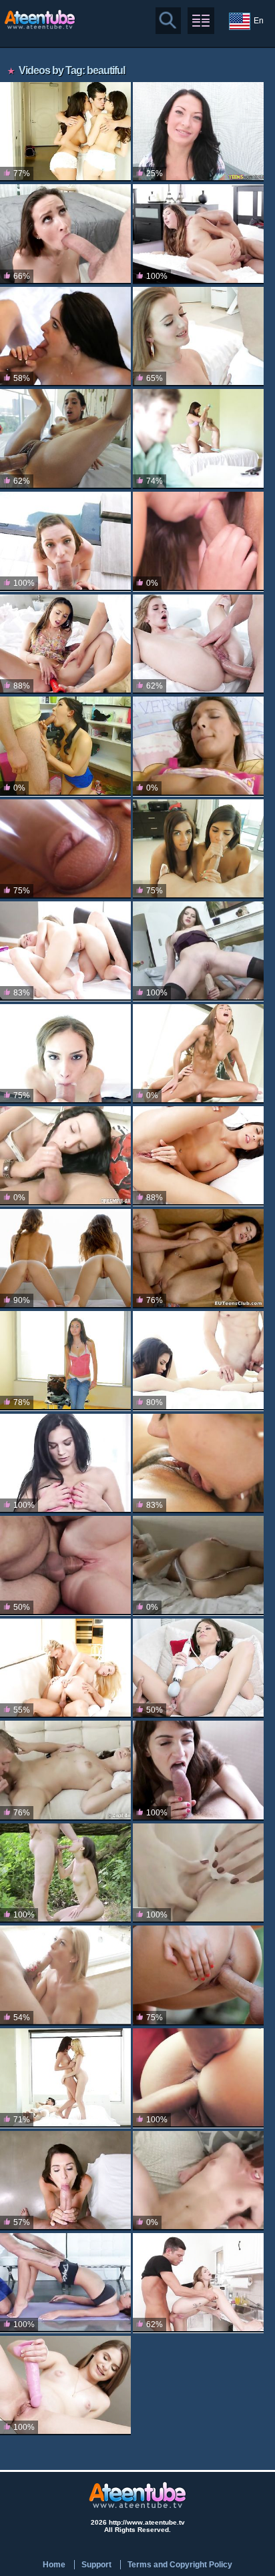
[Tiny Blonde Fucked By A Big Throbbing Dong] (198, 644)
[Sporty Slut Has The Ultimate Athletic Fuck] (65, 2181)
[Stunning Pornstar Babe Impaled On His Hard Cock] (65, 1975)
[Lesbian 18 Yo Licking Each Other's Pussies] (198, 1873)
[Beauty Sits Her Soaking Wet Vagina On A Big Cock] (198, 132)
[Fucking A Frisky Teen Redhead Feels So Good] (198, 2181)
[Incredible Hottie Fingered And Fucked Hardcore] (198, 1259)
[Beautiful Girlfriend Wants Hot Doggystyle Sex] (65, 337)
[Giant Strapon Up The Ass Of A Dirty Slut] (198, 951)
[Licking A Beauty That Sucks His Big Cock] (65, 541)
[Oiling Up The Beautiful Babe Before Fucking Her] (65, 439)
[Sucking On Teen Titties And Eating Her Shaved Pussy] (65, 1770)
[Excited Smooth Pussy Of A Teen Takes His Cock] (65, 746)
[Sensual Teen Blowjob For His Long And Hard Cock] (198, 1156)
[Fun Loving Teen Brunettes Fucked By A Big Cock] (65, 132)
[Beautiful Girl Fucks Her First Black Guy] (198, 1668)
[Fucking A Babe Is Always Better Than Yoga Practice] (65, 2283)
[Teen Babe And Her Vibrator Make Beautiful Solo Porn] (198, 1566)
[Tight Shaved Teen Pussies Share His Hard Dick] (198, 541)
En (259, 21)
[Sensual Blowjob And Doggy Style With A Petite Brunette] (198, 1770)
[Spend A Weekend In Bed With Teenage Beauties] (65, 2078)
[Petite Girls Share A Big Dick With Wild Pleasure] (198, 849)
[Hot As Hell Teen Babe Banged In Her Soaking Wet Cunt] (65, 1156)
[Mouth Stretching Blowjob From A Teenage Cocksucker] (65, 1054)
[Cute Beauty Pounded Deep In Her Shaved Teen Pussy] (65, 644)
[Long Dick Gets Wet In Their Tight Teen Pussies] (198, 2078)
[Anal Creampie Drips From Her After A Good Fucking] (198, 234)
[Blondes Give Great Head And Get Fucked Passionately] (65, 849)
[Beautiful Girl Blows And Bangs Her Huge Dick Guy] (65, 2386)
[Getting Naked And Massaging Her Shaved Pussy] (65, 1463)
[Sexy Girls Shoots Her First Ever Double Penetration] (65, 1361)
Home (54, 2565)
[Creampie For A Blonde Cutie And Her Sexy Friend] (65, 1668)
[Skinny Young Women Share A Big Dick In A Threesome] (198, 1054)
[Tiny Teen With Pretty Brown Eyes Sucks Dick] (198, 337)
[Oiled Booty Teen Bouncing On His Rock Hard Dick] (198, 746)
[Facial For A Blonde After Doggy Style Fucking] (65, 1566)
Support (96, 2565)
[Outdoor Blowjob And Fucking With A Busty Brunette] (198, 1975)
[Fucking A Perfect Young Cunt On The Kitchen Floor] (198, 2283)
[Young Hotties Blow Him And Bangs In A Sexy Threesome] (198, 1463)
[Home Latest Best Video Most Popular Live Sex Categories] (201, 21)
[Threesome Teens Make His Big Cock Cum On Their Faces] (198, 1361)
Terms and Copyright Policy (180, 2565)
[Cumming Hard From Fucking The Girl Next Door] (65, 234)
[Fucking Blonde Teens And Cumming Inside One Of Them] (65, 951)
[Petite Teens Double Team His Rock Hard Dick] (198, 439)
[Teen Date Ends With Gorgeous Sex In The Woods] (65, 1873)
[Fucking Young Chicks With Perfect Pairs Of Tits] (65, 1259)
